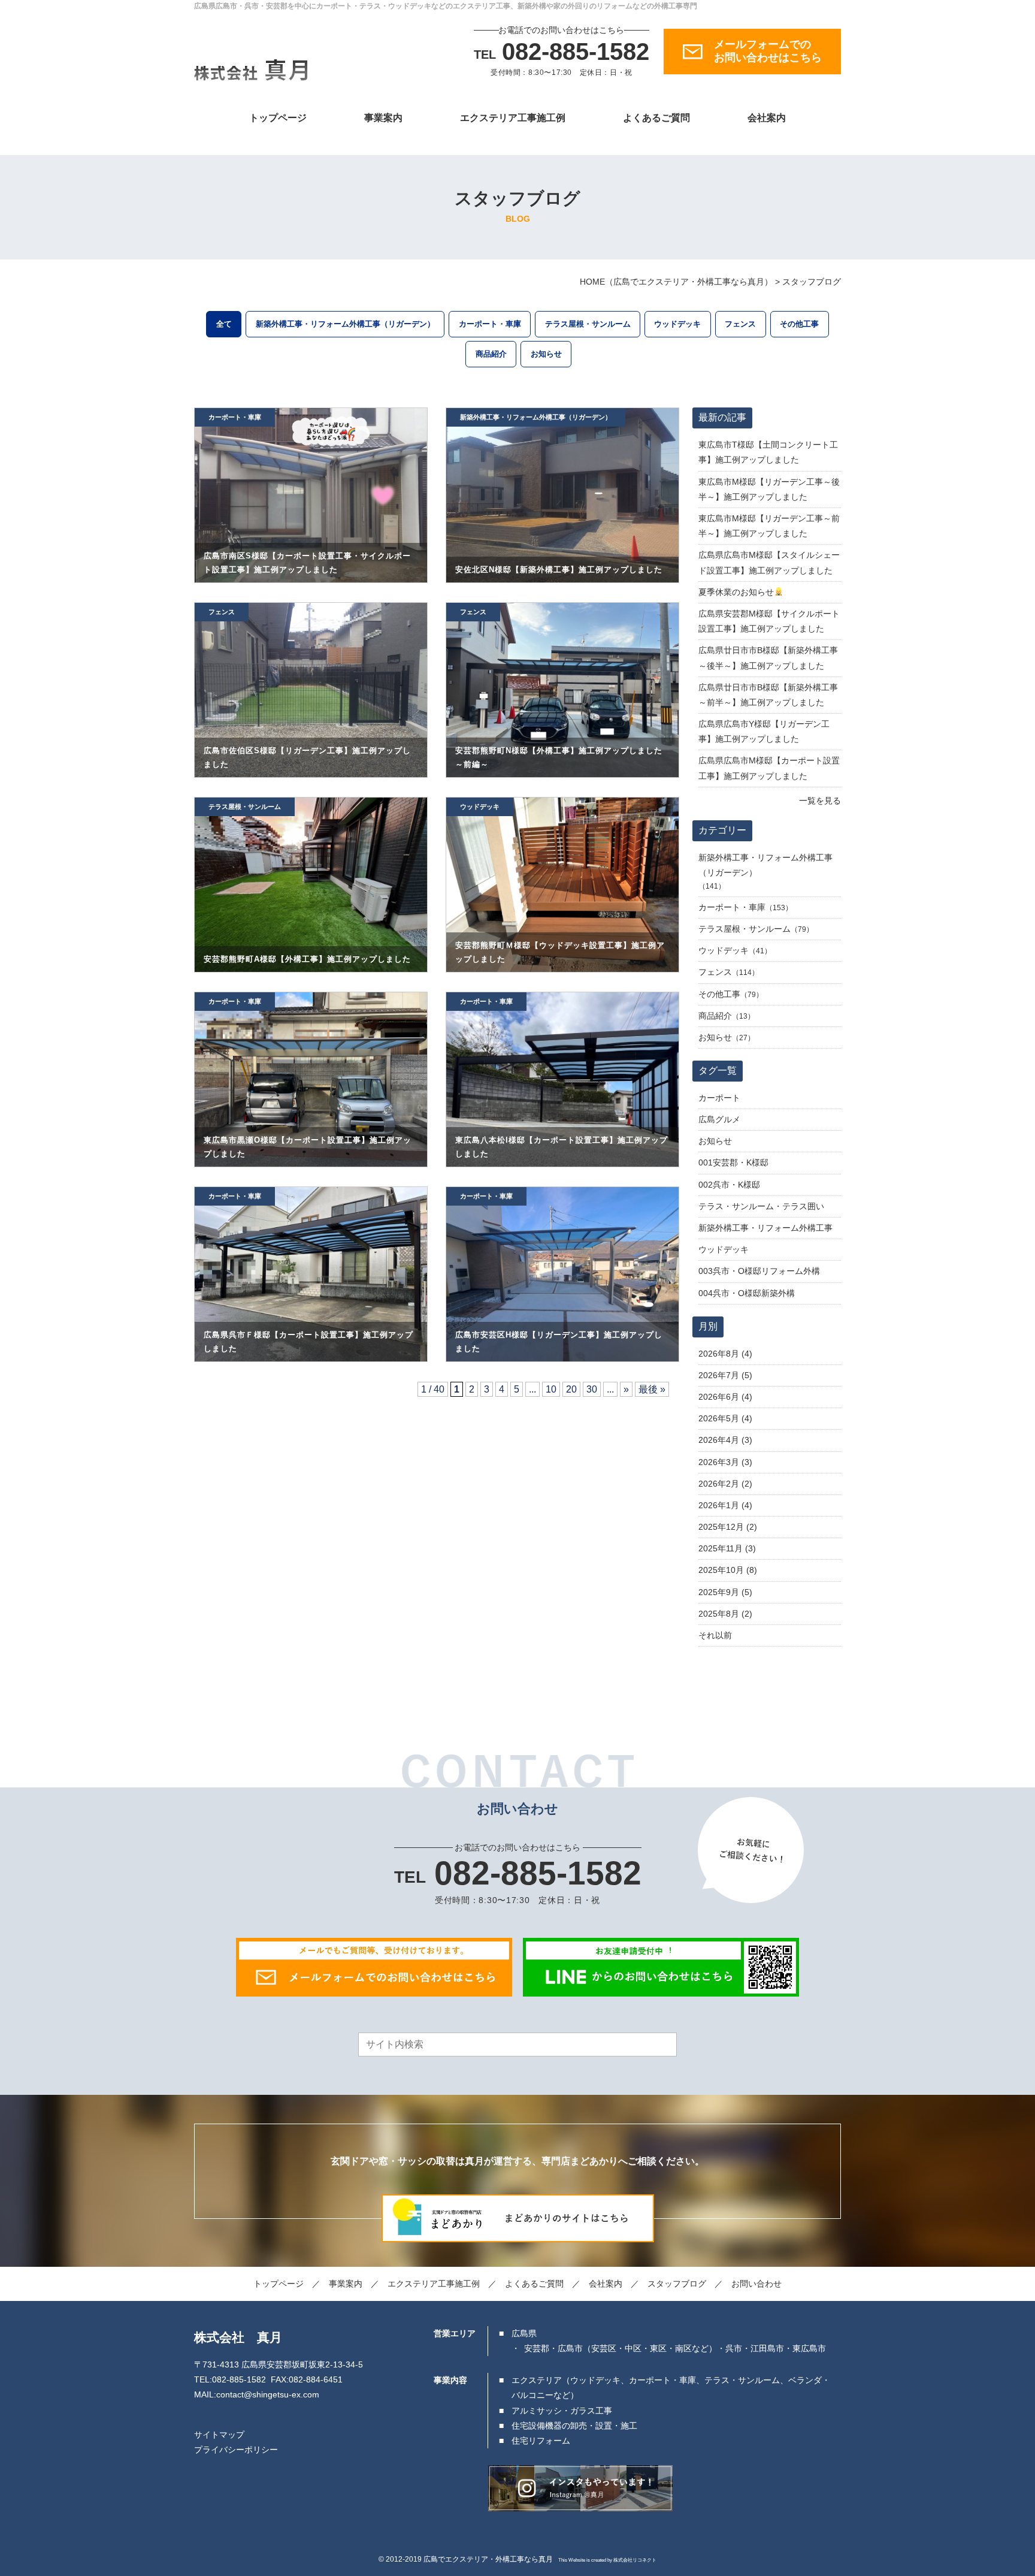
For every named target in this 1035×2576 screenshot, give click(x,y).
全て (224, 324)
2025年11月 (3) (727, 1548)
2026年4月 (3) (725, 1440)
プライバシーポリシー (236, 2450)
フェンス (740, 324)
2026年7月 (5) (725, 1375)
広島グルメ (719, 1119)
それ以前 (715, 1635)
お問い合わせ (756, 2284)
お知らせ (546, 354)
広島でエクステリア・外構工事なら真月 (488, 2559)
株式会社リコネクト (635, 2560)
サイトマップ (219, 2435)
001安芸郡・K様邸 (733, 1162)
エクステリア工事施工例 (513, 118)
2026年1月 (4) (725, 1505)
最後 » (652, 1389)
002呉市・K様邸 (729, 1185)
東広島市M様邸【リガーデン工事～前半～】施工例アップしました (769, 526)
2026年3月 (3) (725, 1462)
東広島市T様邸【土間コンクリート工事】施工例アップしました (768, 452)
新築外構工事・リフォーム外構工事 (765, 1228)
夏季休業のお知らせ (736, 592)
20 (571, 1389)
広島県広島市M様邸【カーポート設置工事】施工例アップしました (769, 768)
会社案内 (767, 118)
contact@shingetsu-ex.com (268, 2394)
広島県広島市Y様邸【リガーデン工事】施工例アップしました (764, 731)
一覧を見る (820, 801)
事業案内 (383, 118)
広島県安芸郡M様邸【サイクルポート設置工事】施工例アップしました (769, 621)
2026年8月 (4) (725, 1354)
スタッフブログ (677, 2284)
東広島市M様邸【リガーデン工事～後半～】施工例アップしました (769, 489)
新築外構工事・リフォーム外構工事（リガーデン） (345, 324)
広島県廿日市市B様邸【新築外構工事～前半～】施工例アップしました (768, 695)
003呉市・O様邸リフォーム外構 (759, 1271)
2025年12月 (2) (728, 1527)
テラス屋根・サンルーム (588, 324)
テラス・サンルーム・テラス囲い (761, 1206)
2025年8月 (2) (725, 1614)
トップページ (278, 118)
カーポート (719, 1098)
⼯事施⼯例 (434, 2284)
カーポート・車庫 (490, 324)
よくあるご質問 (656, 118)
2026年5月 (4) (725, 1418)
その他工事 (799, 324)
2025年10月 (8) (728, 1570)
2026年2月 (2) (725, 1484)
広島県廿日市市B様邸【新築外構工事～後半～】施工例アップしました (768, 658)
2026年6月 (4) (725, 1397)
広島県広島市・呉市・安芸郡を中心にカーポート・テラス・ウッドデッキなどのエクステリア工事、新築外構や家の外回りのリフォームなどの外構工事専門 (446, 6)
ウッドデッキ (677, 324)
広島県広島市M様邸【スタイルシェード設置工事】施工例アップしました (769, 562)
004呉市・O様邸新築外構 (747, 1293)
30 (592, 1389)
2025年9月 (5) (725, 1592)
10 (551, 1389)
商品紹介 (491, 354)
